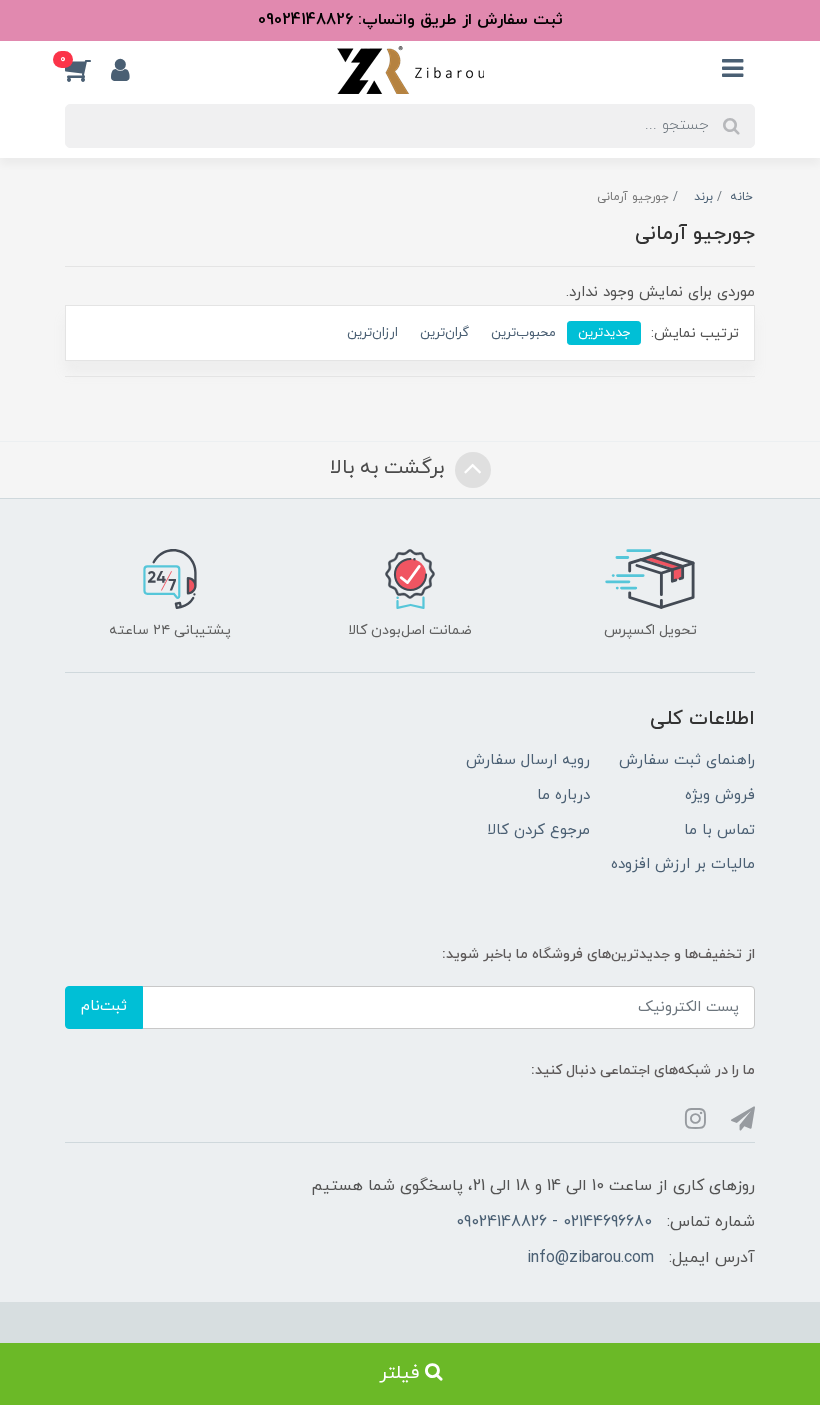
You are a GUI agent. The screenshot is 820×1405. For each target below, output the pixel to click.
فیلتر (402, 1373)
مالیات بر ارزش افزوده (683, 864)
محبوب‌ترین (523, 332)
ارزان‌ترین (372, 332)
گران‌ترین (444, 332)
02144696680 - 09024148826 (554, 1222)
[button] (88, 70)
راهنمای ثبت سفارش (687, 760)
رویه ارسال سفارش (528, 760)
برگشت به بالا (390, 468)
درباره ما (563, 795)
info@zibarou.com (590, 1258)
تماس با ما (719, 830)
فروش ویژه (720, 795)
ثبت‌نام (104, 1006)
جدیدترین (604, 332)
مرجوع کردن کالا (538, 830)
